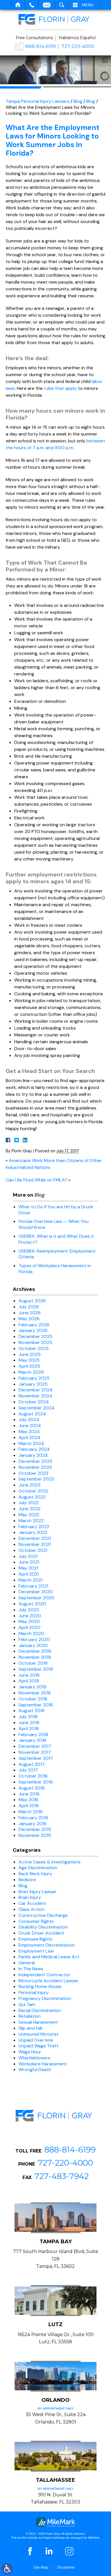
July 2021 (28, 1556)
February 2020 (34, 1639)
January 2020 (33, 1645)
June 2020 (30, 1616)
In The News (31, 1969)
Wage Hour (30, 2052)
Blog (78, 101)
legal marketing (55, 2538)
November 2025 (35, 1342)
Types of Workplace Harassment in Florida (55, 1269)
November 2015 (35, 1835)
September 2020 (36, 1598)
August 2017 (32, 1764)
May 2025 (29, 1360)
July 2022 (29, 1503)
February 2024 (34, 1449)
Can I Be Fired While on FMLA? (36, 1180)
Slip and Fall (30, 2028)
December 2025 (35, 1336)
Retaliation (30, 2016)
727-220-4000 (78, 46)
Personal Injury (34, 1992)
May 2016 (28, 1800)
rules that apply (60, 388)
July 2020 (29, 1610)
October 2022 (33, 1491)
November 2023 (35, 1467)
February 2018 (33, 1735)
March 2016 (31, 1812)
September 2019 (36, 1669)
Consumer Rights (36, 1921)
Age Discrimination (38, 1868)
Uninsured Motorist (39, 2034)
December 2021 (35, 1538)
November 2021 (35, 1544)
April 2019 (29, 1681)
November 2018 (35, 1693)
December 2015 (35, 1829)
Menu (88, 5)
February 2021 (33, 1586)
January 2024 (33, 1455)
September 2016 (36, 1782)
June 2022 (29, 1509)
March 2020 (31, 1633)
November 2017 (35, 1752)
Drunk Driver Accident (41, 1933)
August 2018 (31, 1711)
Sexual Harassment (38, 2022)
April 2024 (29, 1438)
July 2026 (29, 1307)
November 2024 (35, 1396)
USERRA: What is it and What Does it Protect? (56, 1239)
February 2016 (33, 1818)
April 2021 (29, 1574)
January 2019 (32, 1687)
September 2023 (36, 1479)
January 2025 (33, 1384)
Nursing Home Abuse (40, 1986)
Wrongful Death (35, 2070)
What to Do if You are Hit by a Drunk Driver (56, 1210)
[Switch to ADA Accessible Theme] (7, 2569)
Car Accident (32, 1903)
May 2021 (28, 1568)
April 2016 (29, 1806)
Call (32, 5)
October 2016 (33, 1776)
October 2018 (33, 1699)
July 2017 (28, 1770)
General (27, 1963)
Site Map (41, 2567)
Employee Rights (35, 1939)
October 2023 (33, 1473)
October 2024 (34, 1402)
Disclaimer (66, 2567)
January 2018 (32, 1740)
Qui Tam (27, 2004)
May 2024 (29, 1432)
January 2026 (33, 1330)
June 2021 (29, 1562)
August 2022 (32, 1497)
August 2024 (32, 1414)
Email (47, 5)
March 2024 (31, 1444)
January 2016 (32, 1824)
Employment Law (36, 1951)
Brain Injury (30, 1897)
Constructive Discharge (43, 1915)
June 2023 (29, 1485)
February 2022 (34, 1527)
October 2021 (33, 1550)
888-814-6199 (41, 46)
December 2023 (35, 1461)
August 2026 (32, 1301)
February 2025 (34, 1378)
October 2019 (33, 1663)
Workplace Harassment (43, 2064)
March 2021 (30, 1580)
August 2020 (32, 1604)
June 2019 (29, 1675)
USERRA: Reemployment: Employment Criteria (57, 1254)
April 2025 (29, 1366)
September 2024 (36, 1408)
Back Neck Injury (35, 1874)
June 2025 (30, 1354)
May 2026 (29, 1319)
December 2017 (35, 1746)
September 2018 (36, 1705)
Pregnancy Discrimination (45, 1998)
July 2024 (29, 1420)
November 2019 (35, 1657)
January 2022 (33, 1532)
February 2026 (34, 1325)
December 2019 (35, 1651)
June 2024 (30, 1426)
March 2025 (31, 1372)
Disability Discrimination (43, 1927)
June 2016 (29, 1794)
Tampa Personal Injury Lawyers (38, 101)
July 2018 (28, 1717)
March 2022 (31, 1521)
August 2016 (32, 1788)
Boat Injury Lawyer (38, 1892)
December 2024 (36, 1390)
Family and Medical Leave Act (49, 1957)
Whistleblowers (34, 2058)
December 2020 (36, 1592)
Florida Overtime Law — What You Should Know (54, 1224)
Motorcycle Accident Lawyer (49, 1981)
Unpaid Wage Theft (38, 2046)
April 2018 (29, 1729)
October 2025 (34, 1348)
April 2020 (29, 1627)
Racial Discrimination (40, 2010)
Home (18, 5)
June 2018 (29, 1723)
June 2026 (30, 1313)
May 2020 (29, 1621)
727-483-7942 (62, 2176)
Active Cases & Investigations (50, 1862)
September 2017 (36, 1758)
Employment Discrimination (47, 1945)
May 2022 (29, 1515)
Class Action (32, 1909)
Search (62, 5)
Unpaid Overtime (36, 2040)
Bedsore (27, 1880)
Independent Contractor (44, 1975)
